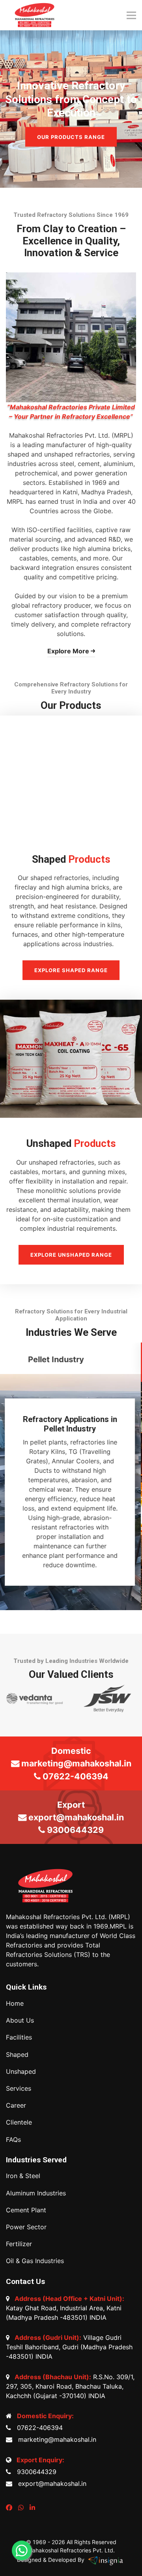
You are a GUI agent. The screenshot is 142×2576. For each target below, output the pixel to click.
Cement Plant (26, 2210)
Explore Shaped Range (71, 970)
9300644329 (35, 2472)
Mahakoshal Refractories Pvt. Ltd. (71, 2550)
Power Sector (26, 2227)
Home (15, 2004)
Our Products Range (71, 137)
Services (19, 2089)
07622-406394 (38, 2428)
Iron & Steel (23, 2176)
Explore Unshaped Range (71, 1255)
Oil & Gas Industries (35, 2261)
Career (16, 2105)
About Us (20, 2020)
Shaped (17, 2055)
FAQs (13, 2140)
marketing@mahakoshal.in (55, 2439)
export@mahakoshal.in (50, 2484)
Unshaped (21, 2072)
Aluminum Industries (36, 2193)
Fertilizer (19, 2244)
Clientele (19, 2122)
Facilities (19, 2037)
